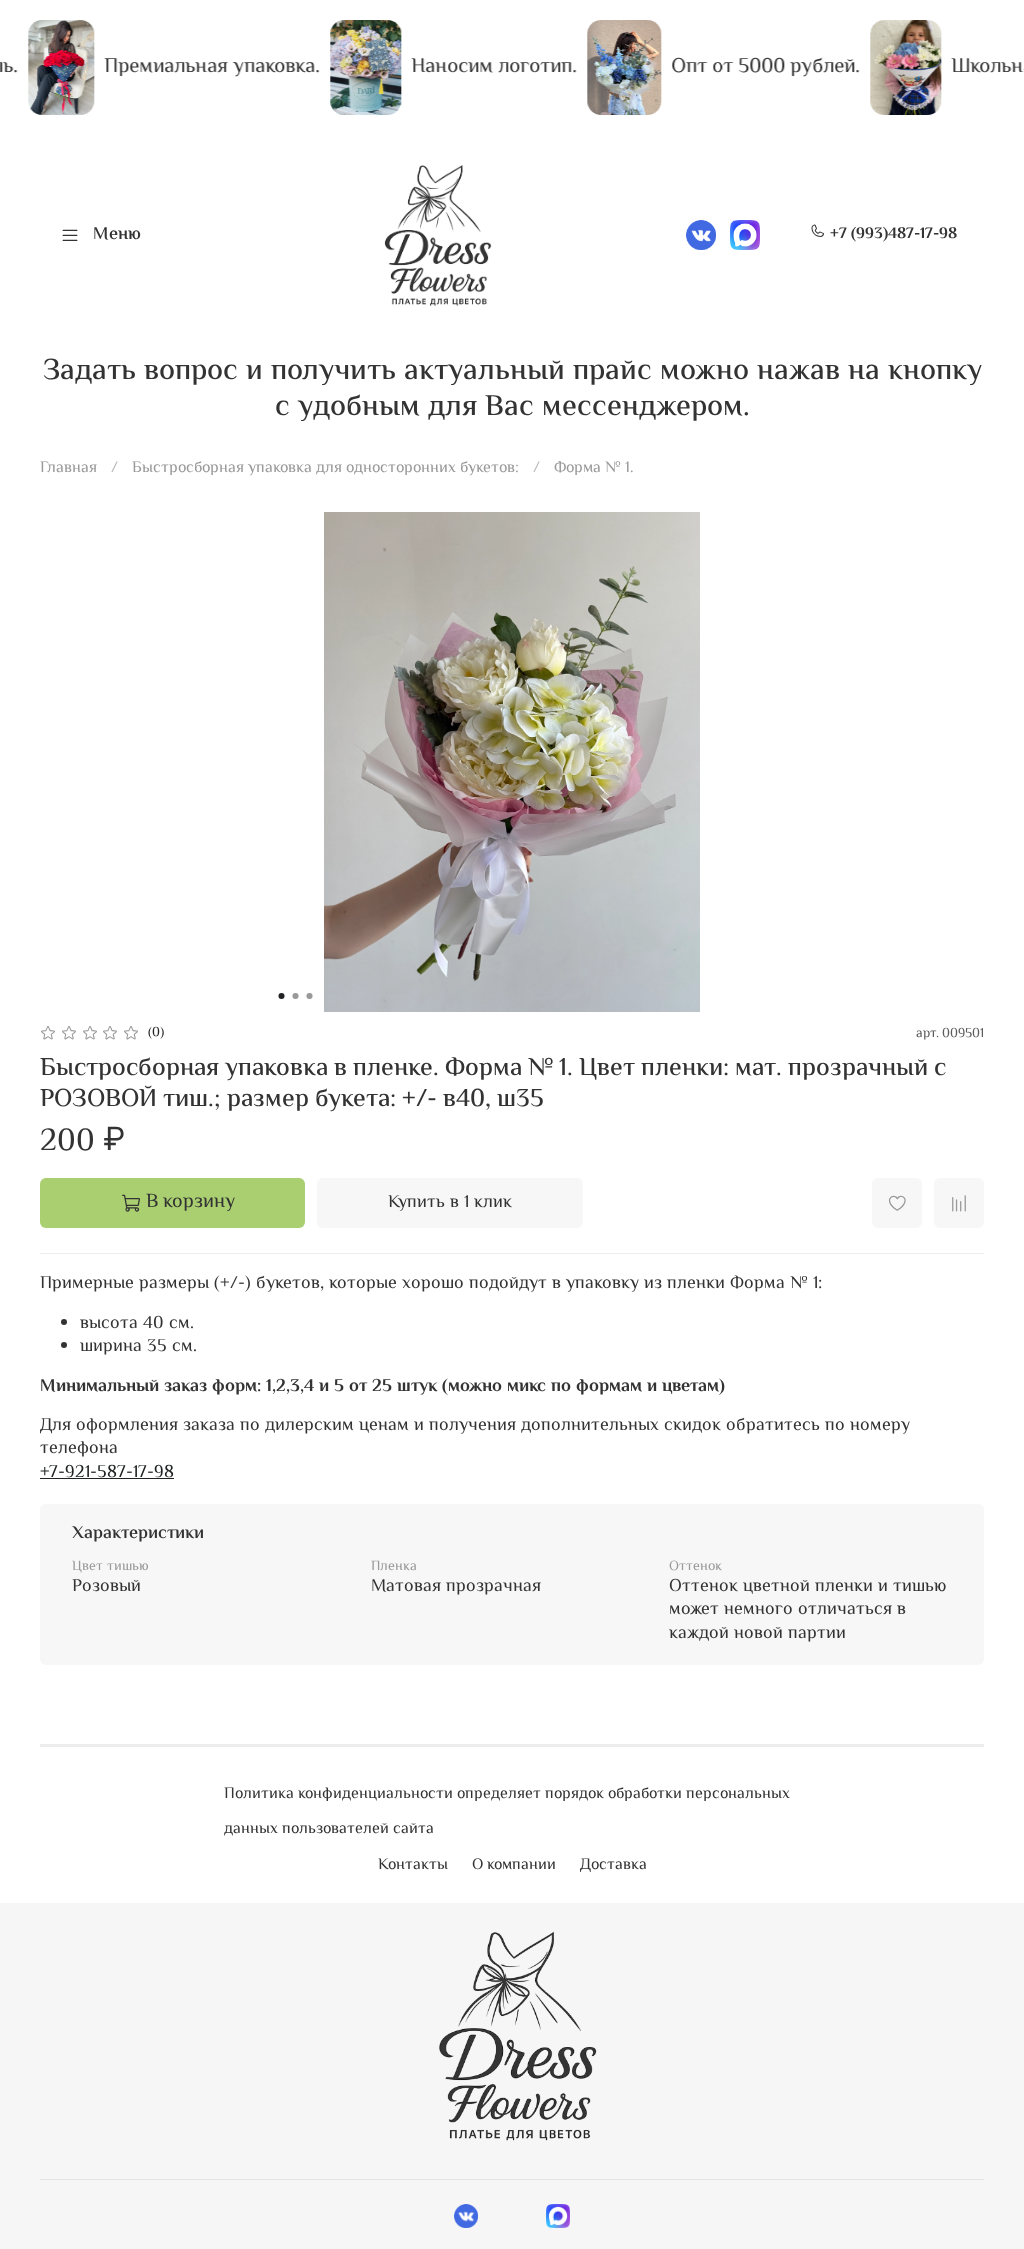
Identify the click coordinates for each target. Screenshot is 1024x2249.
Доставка (613, 1865)
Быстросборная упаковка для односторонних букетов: (325, 468)
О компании (514, 1865)
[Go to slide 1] (282, 996)
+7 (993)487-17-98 (891, 234)
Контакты (413, 1865)
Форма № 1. (594, 468)
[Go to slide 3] (310, 996)
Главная (68, 468)
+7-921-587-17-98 (107, 1473)
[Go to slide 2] (296, 996)
